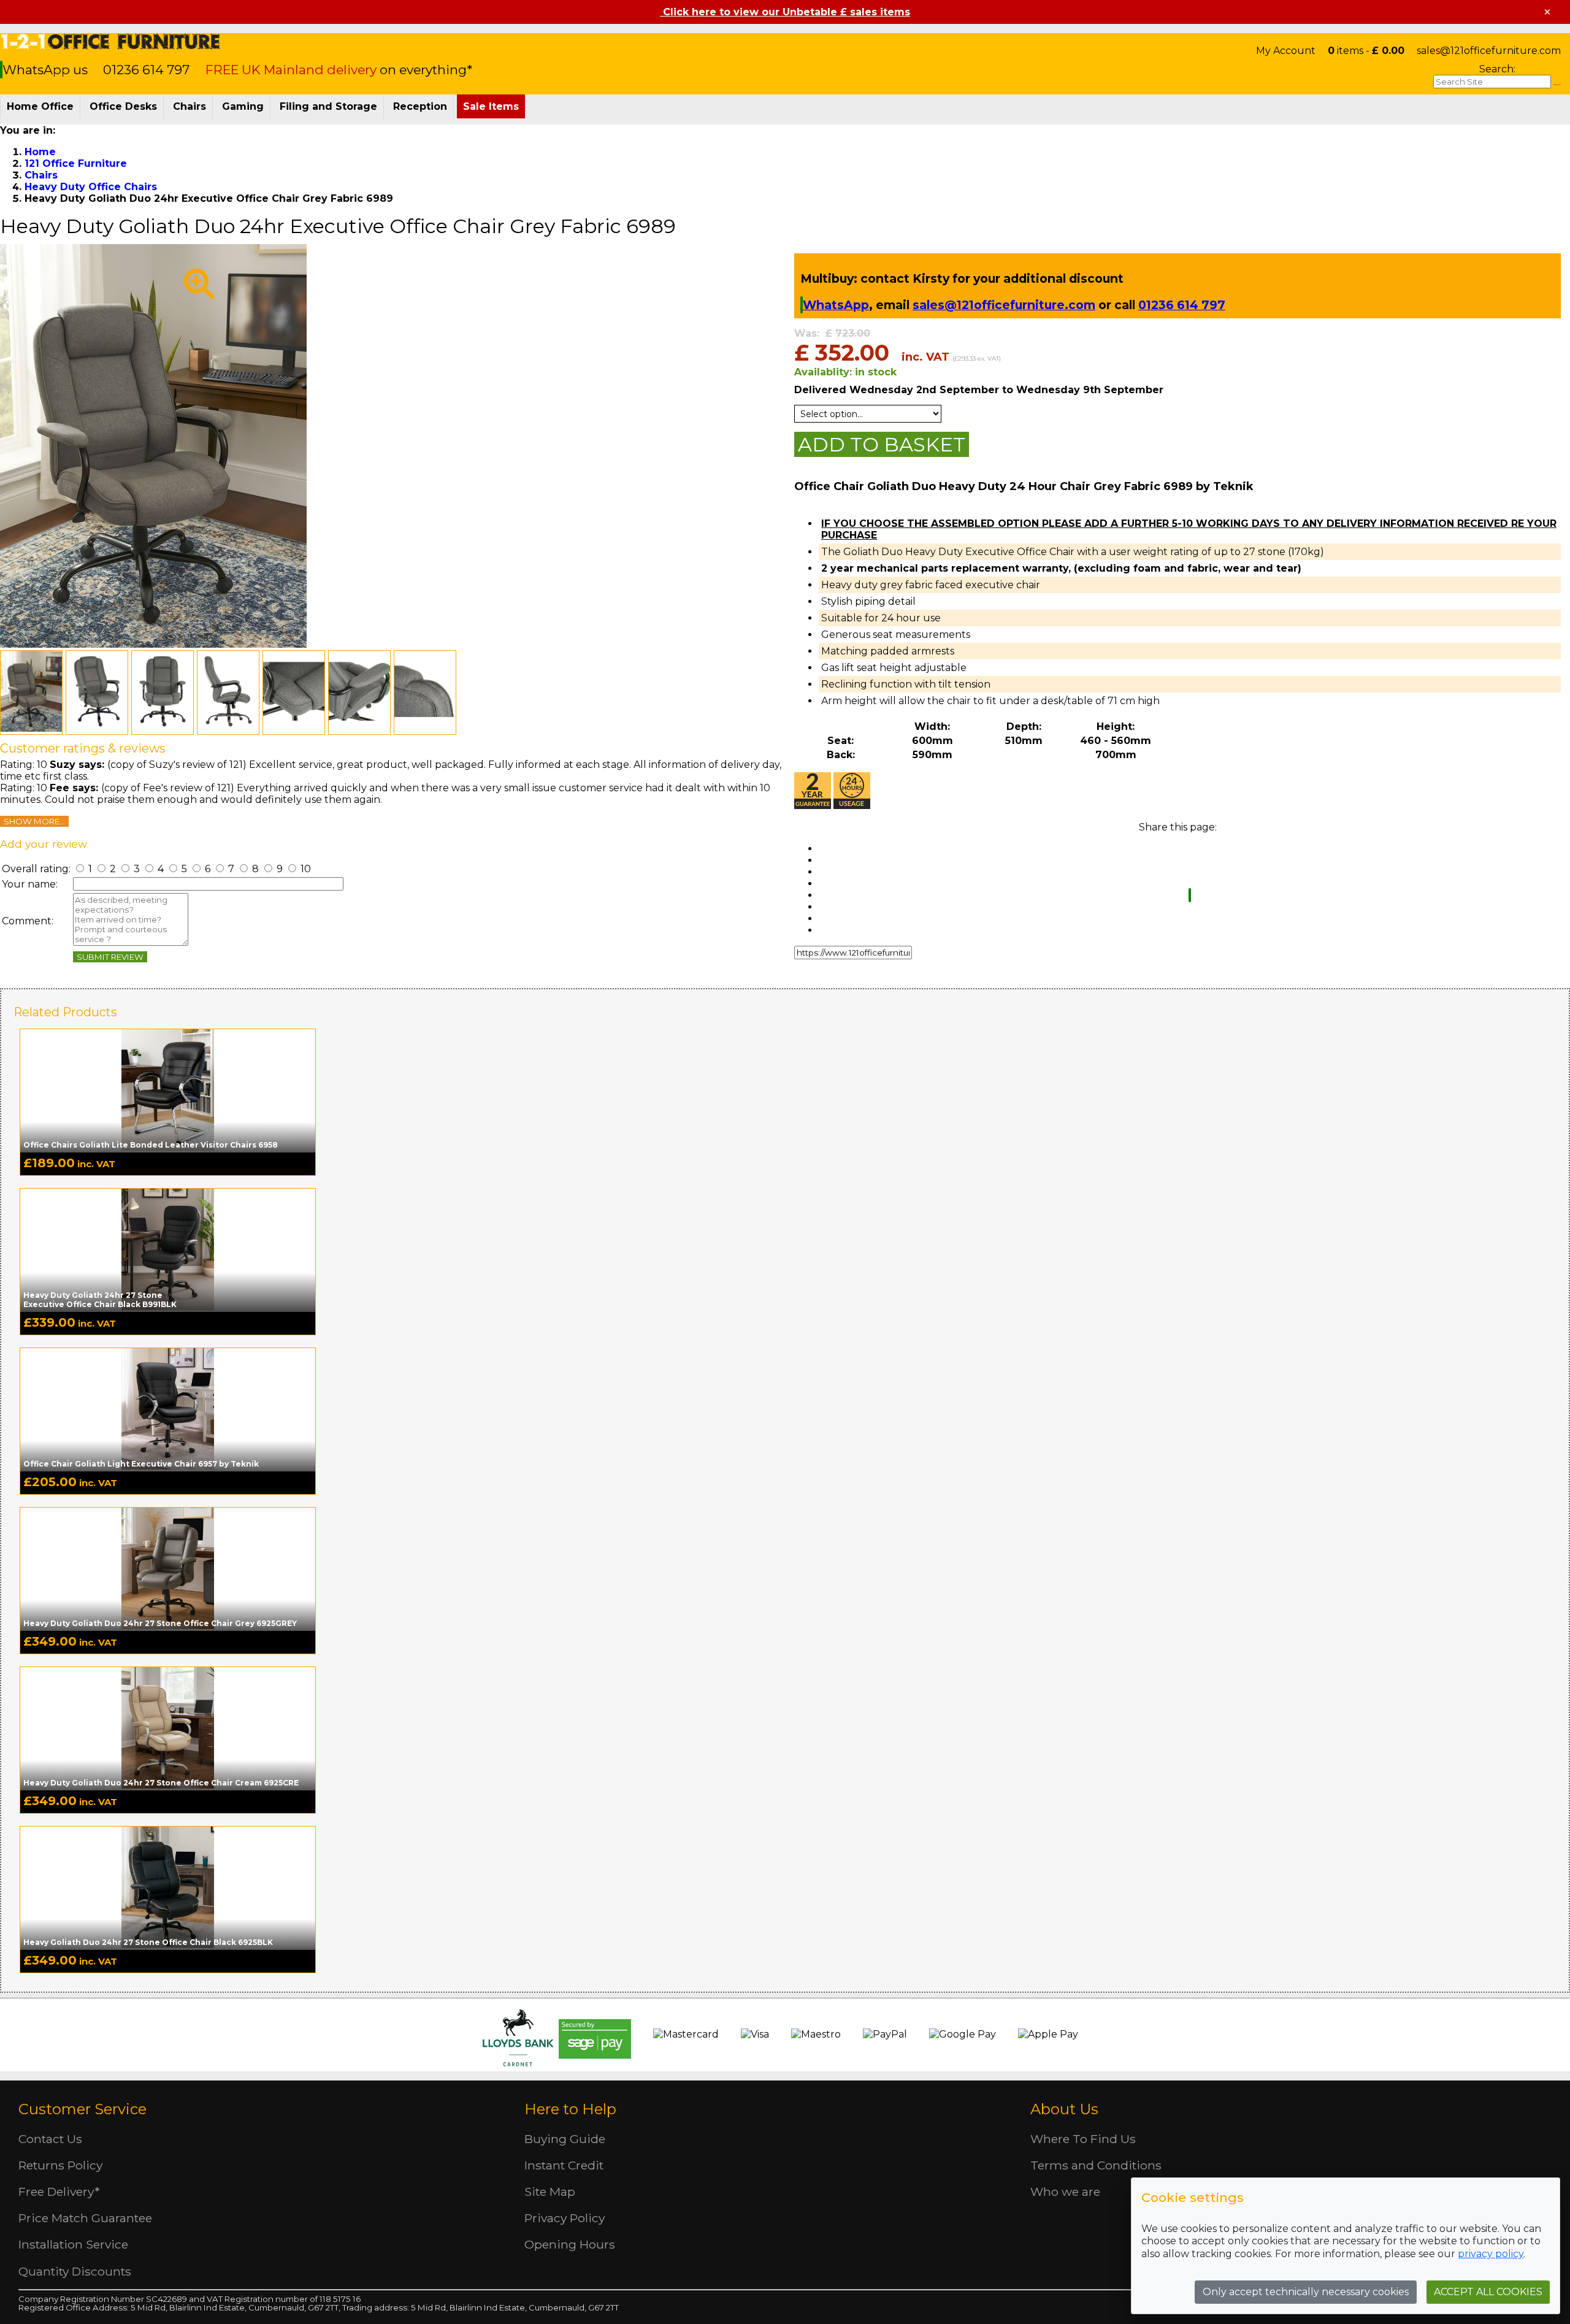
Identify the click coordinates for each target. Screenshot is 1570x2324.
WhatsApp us (47, 70)
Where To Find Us (1083, 2139)
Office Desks (123, 106)
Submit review (110, 957)
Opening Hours (570, 2244)
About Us (1064, 2109)
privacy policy (1491, 2254)
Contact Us (50, 2139)
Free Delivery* (59, 2192)
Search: (1497, 69)
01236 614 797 (146, 70)
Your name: (30, 884)
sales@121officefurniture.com (1489, 51)
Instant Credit (564, 2165)
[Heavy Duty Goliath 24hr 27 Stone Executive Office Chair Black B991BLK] (168, 1249)
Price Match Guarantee (85, 2218)
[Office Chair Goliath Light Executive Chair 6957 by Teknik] (168, 1409)
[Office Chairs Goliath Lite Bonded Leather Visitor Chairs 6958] (168, 1090)
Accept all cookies (1488, 2292)
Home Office (40, 106)
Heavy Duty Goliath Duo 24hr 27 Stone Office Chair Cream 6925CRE (161, 1783)
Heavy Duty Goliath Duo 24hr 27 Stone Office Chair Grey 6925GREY (160, 1623)
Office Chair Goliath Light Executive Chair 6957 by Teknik (141, 1464)
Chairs (190, 106)
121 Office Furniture (110, 41)
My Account (1286, 51)
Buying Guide (565, 2139)
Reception (420, 106)
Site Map (550, 2192)
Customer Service (82, 2109)
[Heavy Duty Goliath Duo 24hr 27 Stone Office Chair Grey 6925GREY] (168, 1568)
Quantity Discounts (75, 2271)
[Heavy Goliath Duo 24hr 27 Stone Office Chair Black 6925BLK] (168, 1887)
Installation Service (73, 2244)
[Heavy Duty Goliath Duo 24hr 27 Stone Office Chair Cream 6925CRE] (168, 1728)
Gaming (243, 106)
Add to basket (882, 444)
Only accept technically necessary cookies (1306, 2292)
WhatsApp (836, 305)
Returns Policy (60, 2165)
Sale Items (491, 106)
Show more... (34, 821)
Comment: (28, 921)
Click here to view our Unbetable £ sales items (785, 12)
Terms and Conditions (1096, 2165)
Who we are (1065, 2192)
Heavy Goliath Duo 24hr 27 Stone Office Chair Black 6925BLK (148, 1942)
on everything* (339, 70)
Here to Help (570, 2109)
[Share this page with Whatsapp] (1190, 895)
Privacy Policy (565, 2218)
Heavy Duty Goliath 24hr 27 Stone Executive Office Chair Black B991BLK (100, 1300)
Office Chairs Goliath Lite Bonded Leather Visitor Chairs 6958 (151, 1145)
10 (304, 869)
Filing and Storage (328, 106)
